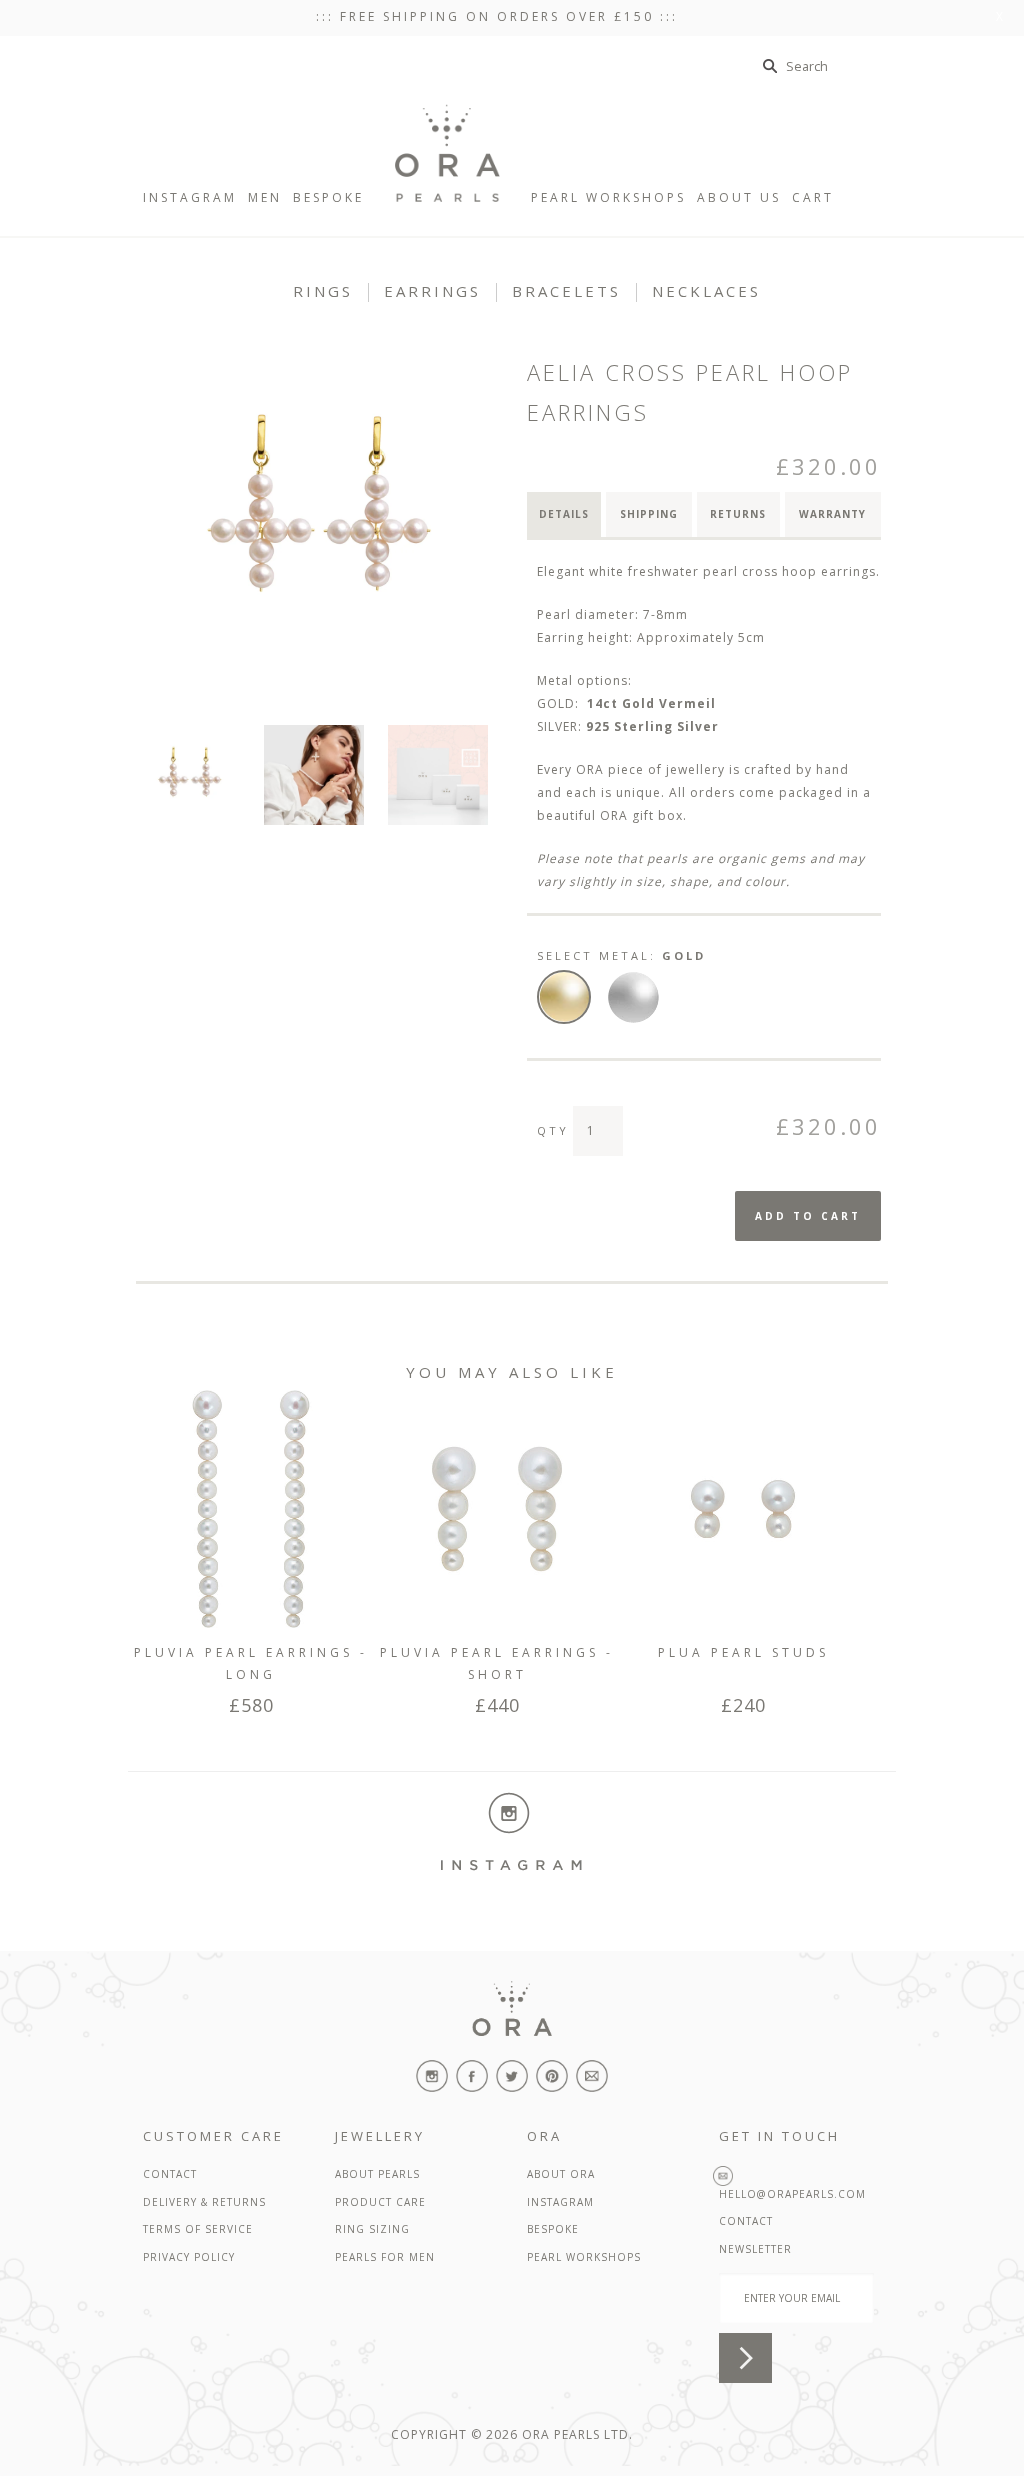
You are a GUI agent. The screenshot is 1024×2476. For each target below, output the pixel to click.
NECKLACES (706, 291)
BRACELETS (566, 291)
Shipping (649, 514)
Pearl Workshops (584, 2257)
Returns (738, 514)
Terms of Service (198, 2229)
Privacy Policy (189, 2257)
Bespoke (553, 2229)
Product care (380, 2202)
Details (564, 514)
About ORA (561, 2174)
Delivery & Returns (204, 2202)
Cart (829, 197)
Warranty (832, 514)
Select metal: (621, 955)
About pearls (377, 2174)
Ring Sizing (372, 2229)
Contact (170, 2174)
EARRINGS (432, 291)
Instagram (560, 2202)
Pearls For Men (385, 2257)
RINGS (323, 291)
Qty (553, 1130)
